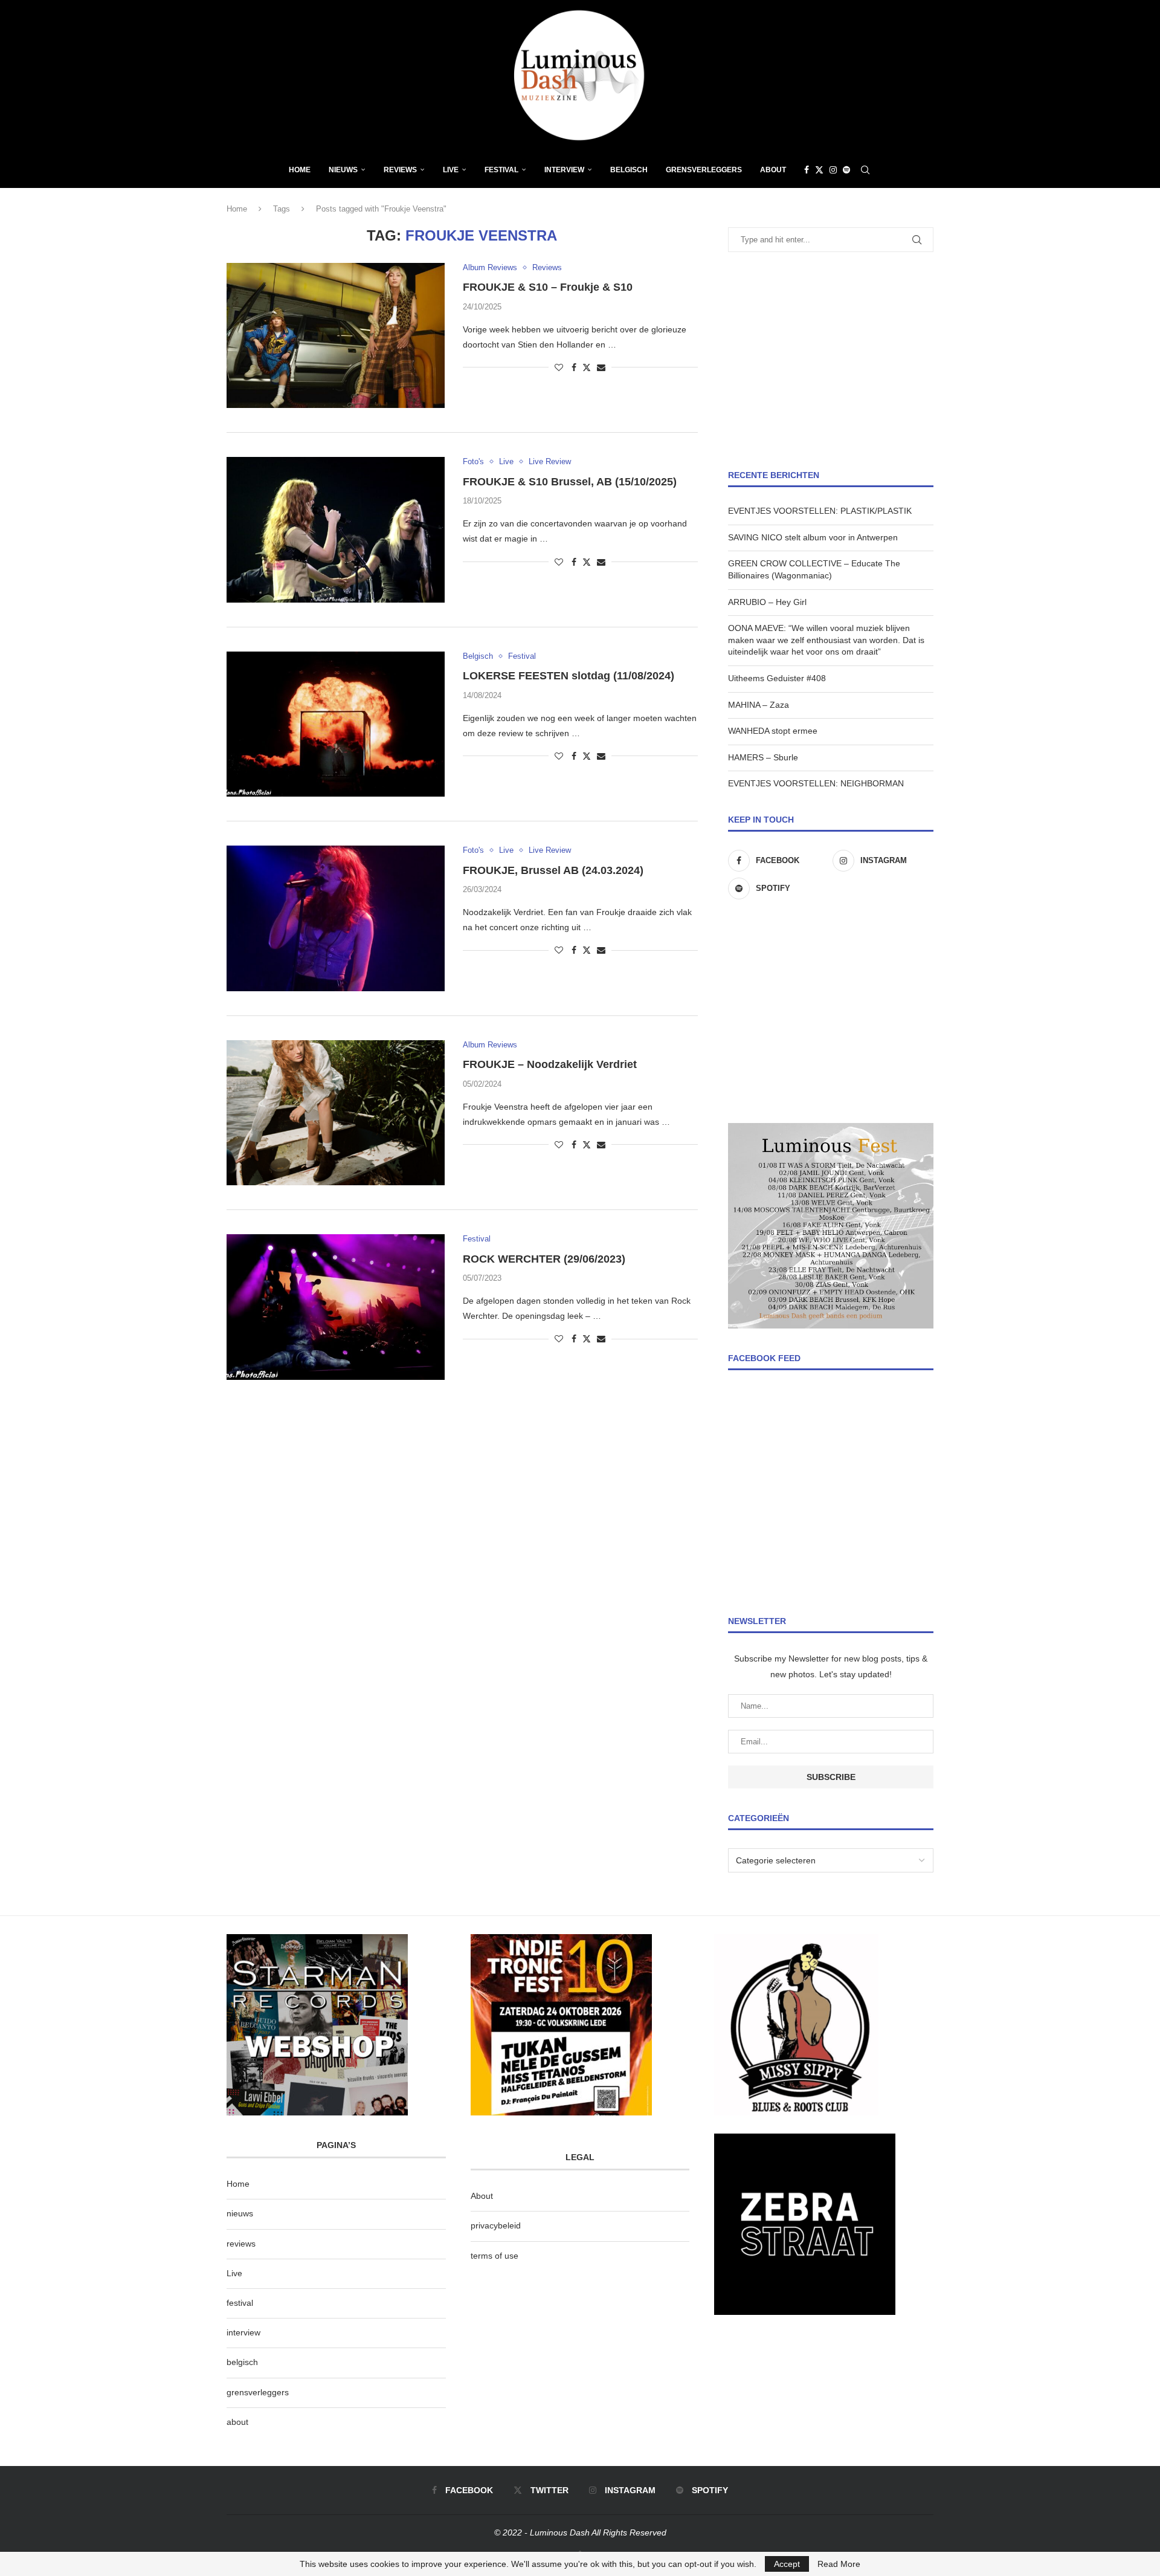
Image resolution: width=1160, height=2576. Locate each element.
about (237, 2422)
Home (300, 170)
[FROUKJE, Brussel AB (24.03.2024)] (336, 918)
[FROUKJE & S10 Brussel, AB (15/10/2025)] (336, 529)
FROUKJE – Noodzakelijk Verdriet (550, 1064)
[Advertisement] (831, 361)
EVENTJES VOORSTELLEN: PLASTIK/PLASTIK (820, 511)
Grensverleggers (704, 170)
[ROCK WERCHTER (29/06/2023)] (336, 1307)
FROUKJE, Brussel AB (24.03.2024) (553, 870)
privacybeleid (496, 2225)
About (773, 170)
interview (243, 2332)
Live (451, 170)
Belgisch (629, 170)
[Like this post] (559, 367)
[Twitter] (819, 170)
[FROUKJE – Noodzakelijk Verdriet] (336, 1113)
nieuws (343, 170)
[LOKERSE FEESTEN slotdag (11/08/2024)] (336, 724)
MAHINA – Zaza (759, 705)
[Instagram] (833, 170)
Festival (501, 170)
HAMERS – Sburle (763, 757)
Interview (564, 170)
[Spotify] (846, 170)
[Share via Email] (601, 367)
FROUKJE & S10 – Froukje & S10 (548, 287)
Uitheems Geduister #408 (777, 678)
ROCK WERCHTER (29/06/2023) (544, 1259)
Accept (787, 2564)
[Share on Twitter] (587, 367)
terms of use (495, 2256)
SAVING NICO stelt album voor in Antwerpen (813, 537)
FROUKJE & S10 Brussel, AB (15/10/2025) (570, 482)
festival (240, 2303)
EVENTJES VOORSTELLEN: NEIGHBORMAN (816, 783)
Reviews (400, 170)
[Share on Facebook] (574, 367)
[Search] (865, 170)
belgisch (242, 2362)
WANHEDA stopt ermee (773, 731)
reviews (241, 2244)
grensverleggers (258, 2392)
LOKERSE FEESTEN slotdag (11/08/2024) (569, 676)
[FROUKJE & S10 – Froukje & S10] (336, 335)
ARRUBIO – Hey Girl (767, 602)
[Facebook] (807, 170)
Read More (839, 2564)
